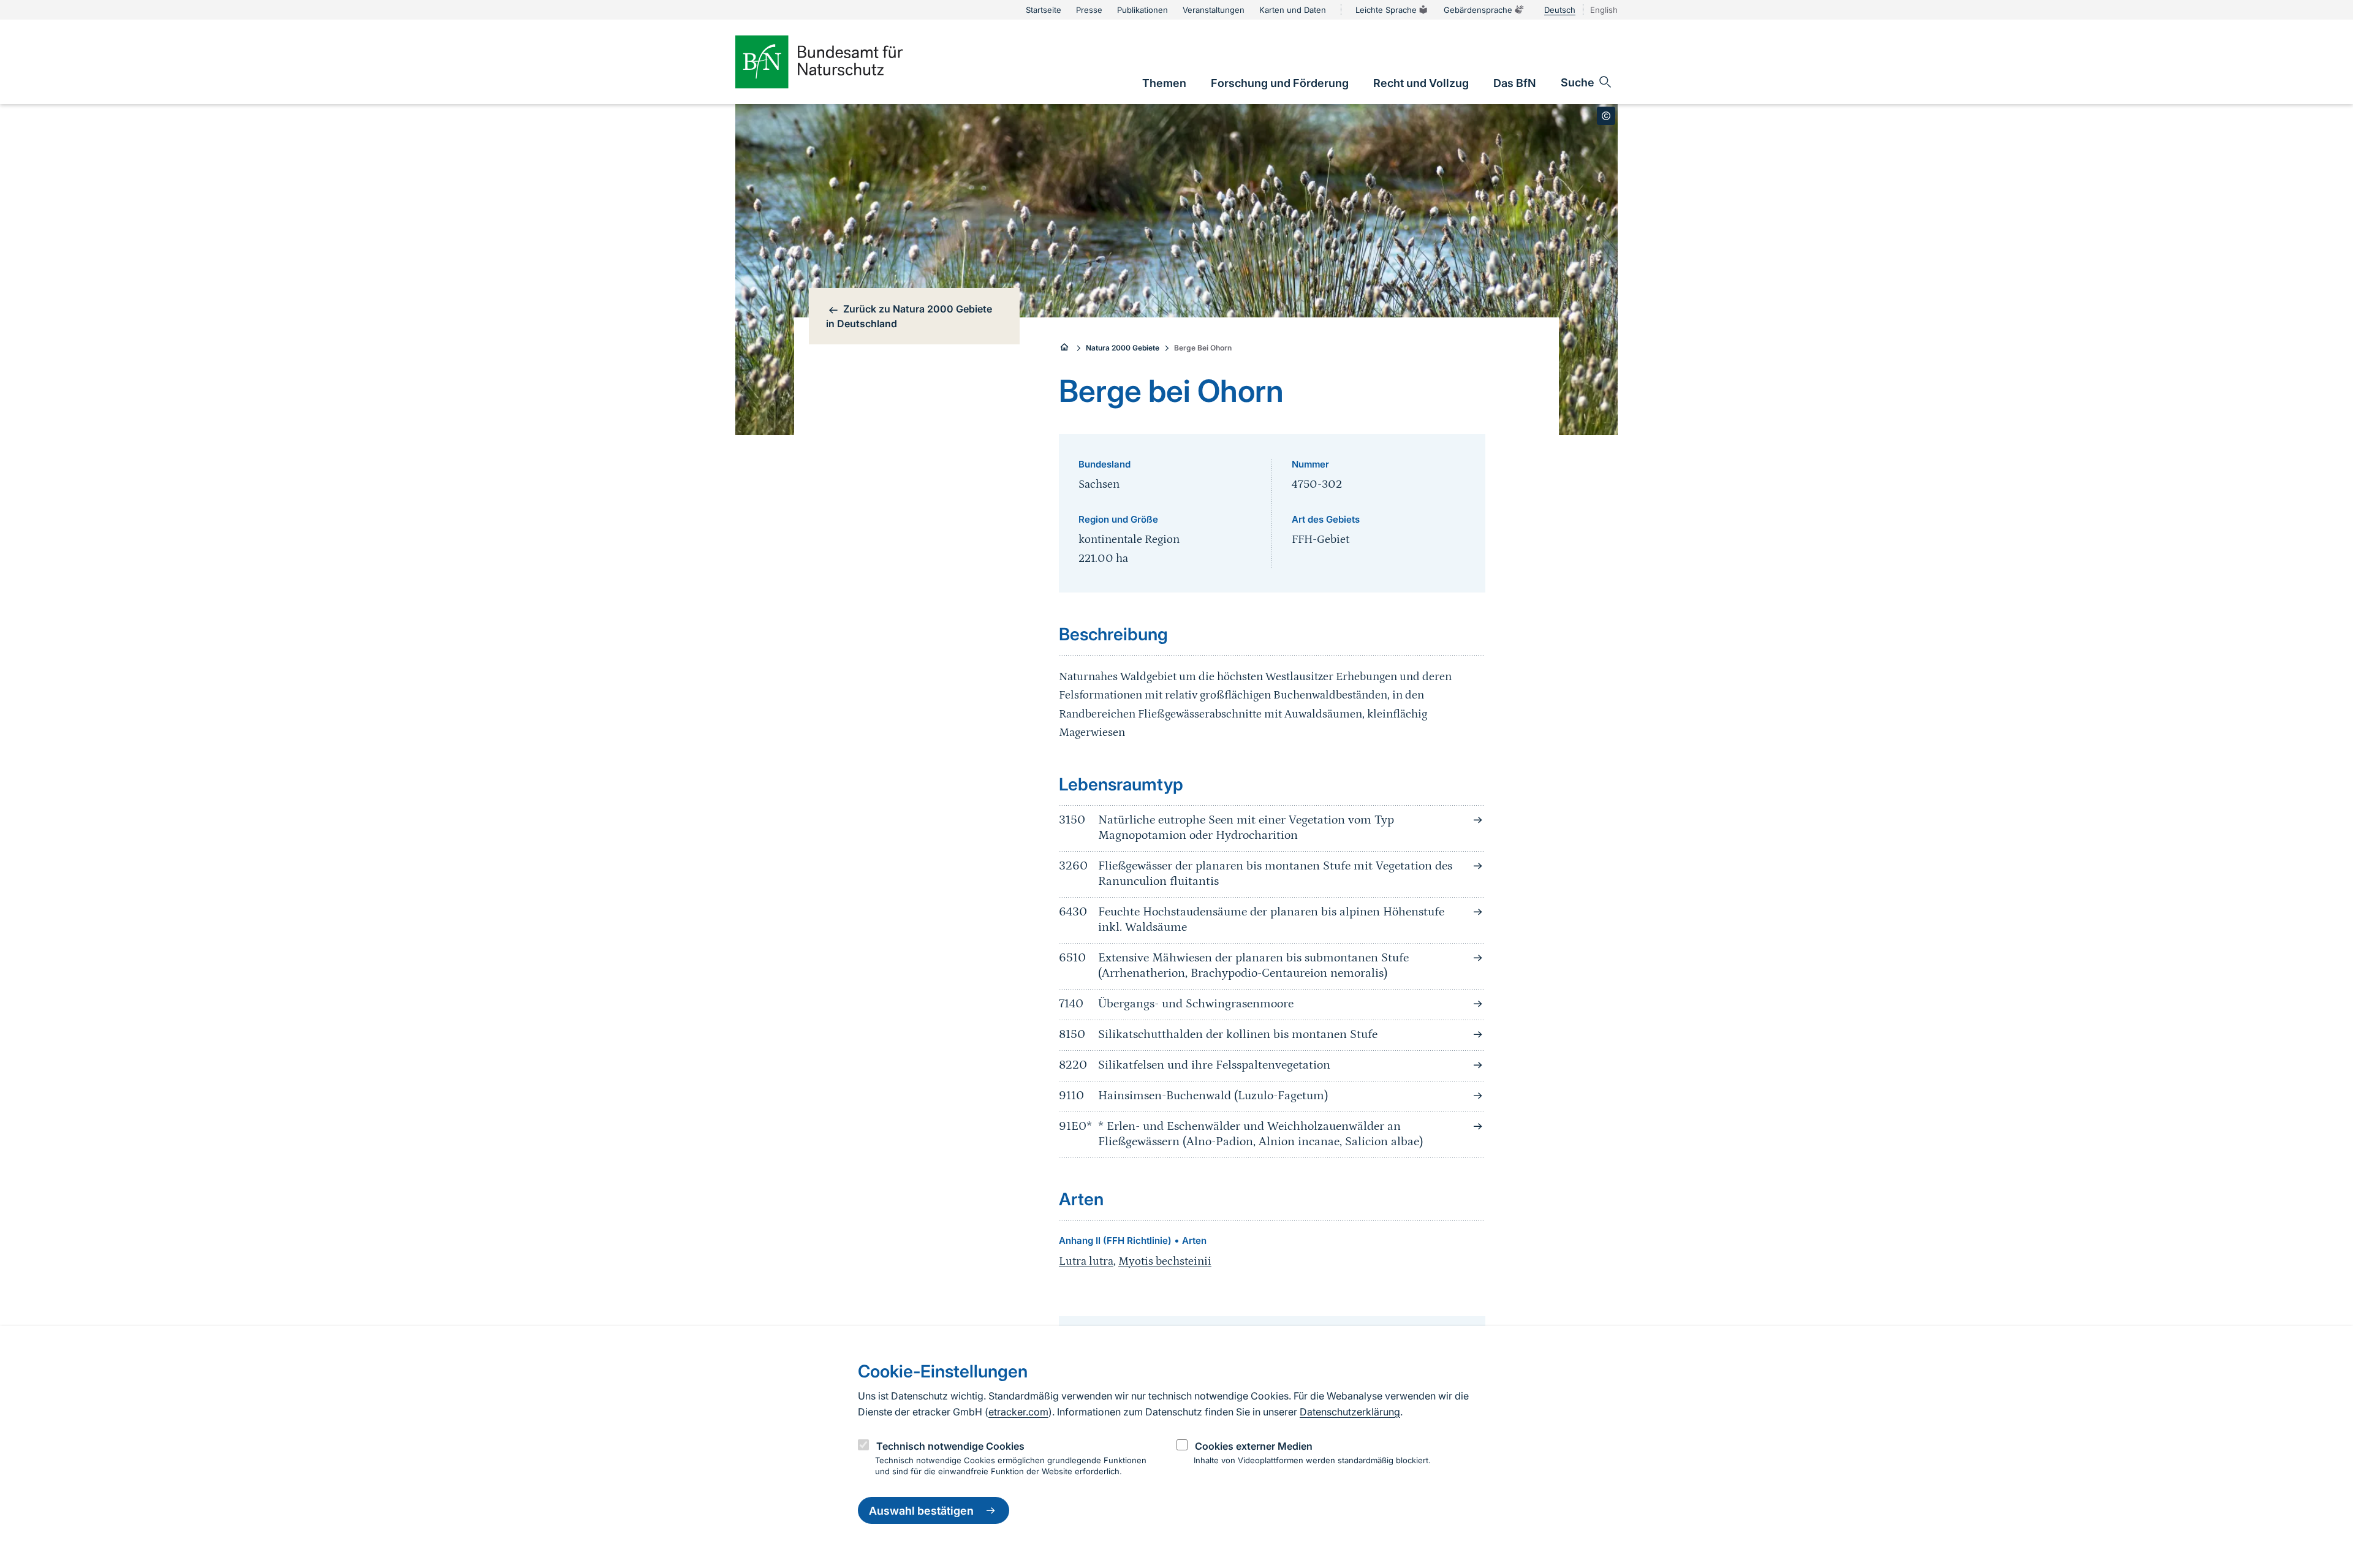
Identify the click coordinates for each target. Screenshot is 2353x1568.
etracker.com (1018, 1412)
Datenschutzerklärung (1350, 1412)
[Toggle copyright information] (1606, 116)
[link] (1164, 83)
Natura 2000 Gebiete (1123, 348)
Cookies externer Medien (1254, 1446)
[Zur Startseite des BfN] (839, 62)
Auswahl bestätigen (921, 1511)
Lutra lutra (1086, 1261)
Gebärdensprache (1478, 10)
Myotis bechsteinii (1165, 1261)
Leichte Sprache (1386, 10)
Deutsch (1560, 10)
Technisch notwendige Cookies (950, 1446)
